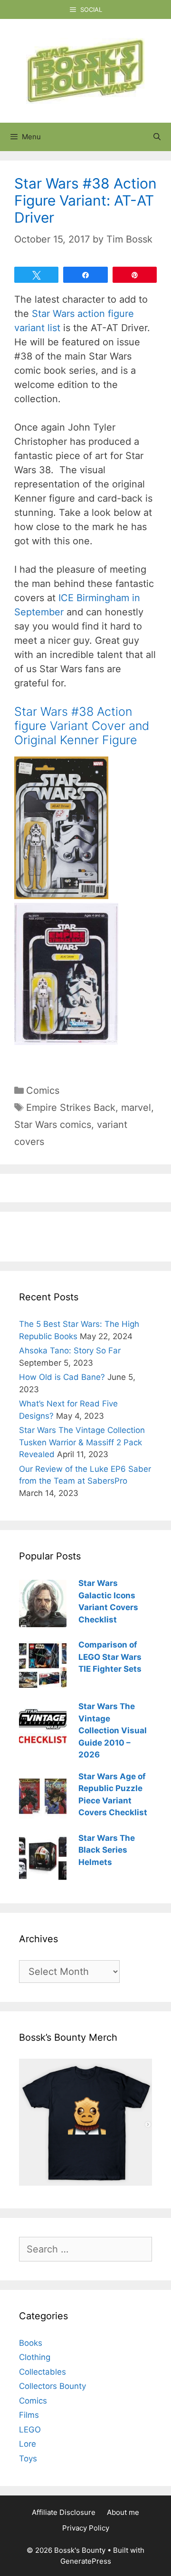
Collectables (43, 2372)
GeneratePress (86, 2561)
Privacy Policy (86, 2528)
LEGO (30, 2430)
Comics (43, 1090)
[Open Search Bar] (157, 137)
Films (29, 2415)
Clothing (35, 2357)
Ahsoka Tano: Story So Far (70, 1351)
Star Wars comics (53, 1125)
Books (31, 2343)
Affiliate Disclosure (64, 2512)
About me (123, 2512)
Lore (28, 2444)
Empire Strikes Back (71, 1108)
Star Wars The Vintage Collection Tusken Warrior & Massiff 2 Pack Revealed (82, 1442)
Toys (28, 2459)
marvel (136, 1108)
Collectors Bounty (52, 2386)
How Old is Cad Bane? (62, 1377)
